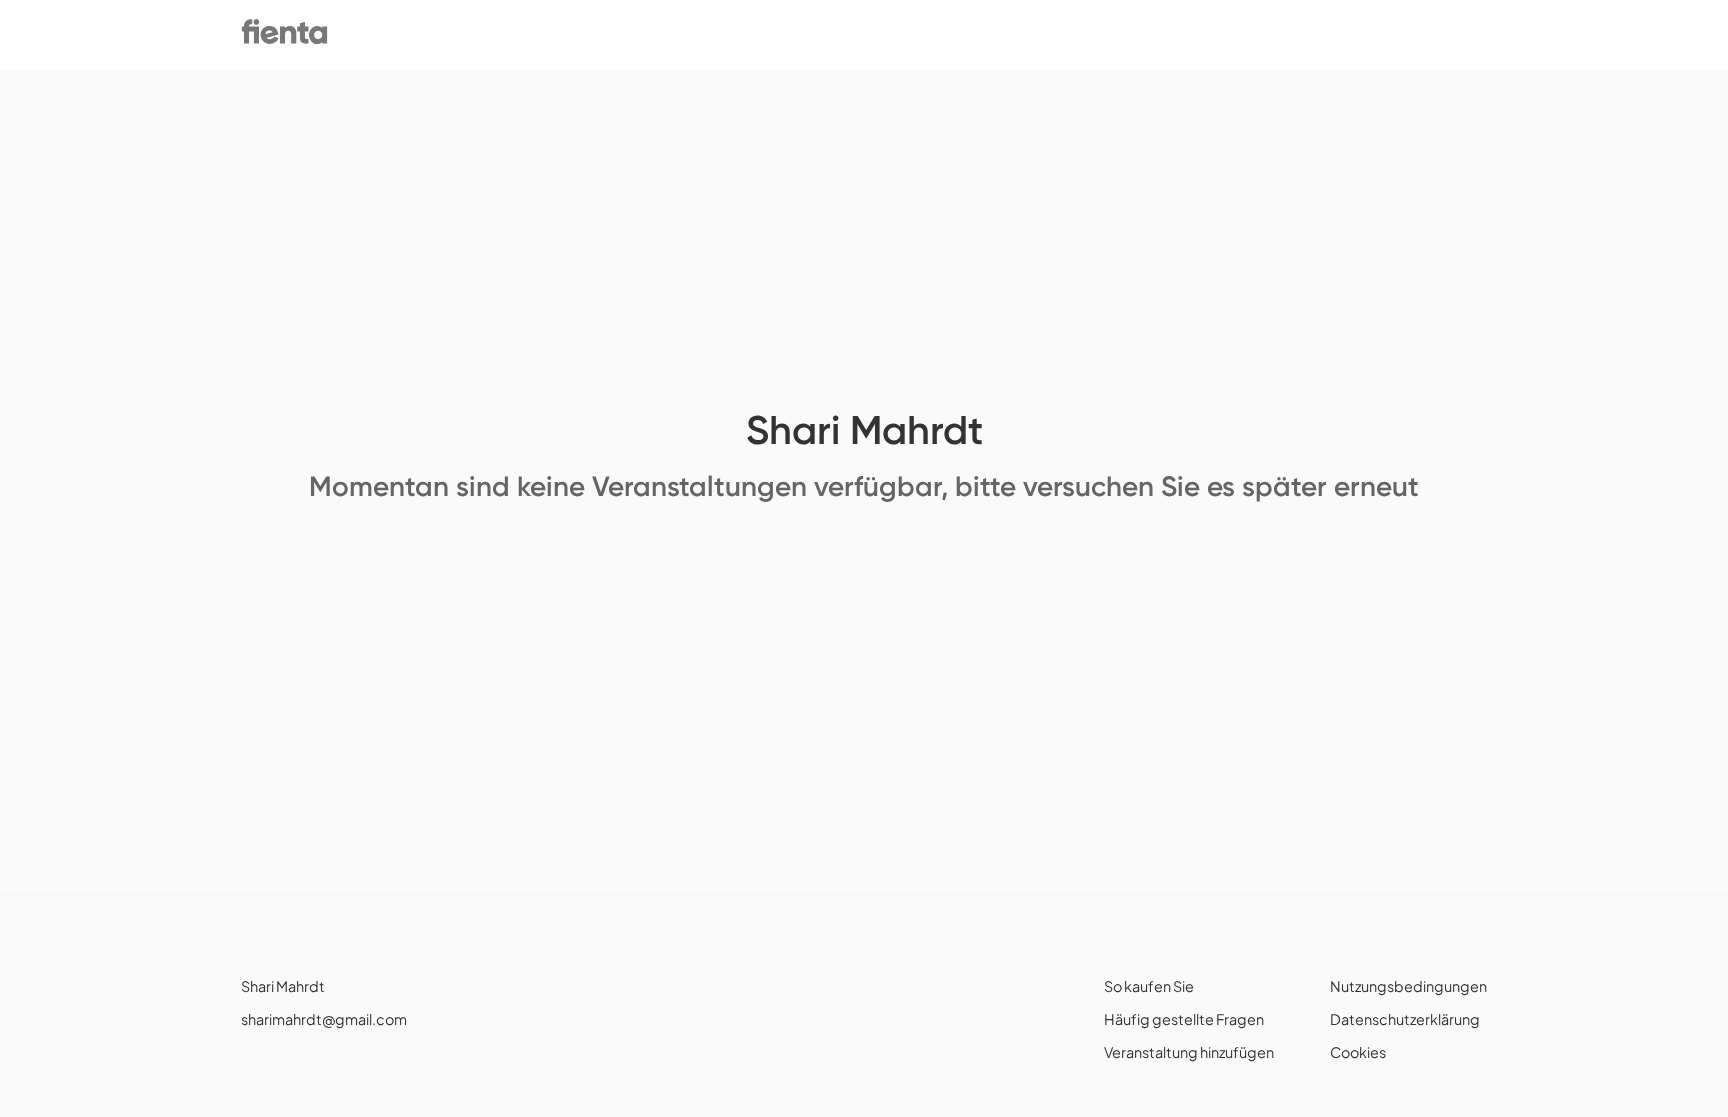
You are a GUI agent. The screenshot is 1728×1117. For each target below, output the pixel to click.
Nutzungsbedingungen (1408, 986)
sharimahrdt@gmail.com (324, 1019)
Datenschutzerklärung (1405, 1019)
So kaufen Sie (1149, 986)
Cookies (1358, 1052)
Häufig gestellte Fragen (1184, 1019)
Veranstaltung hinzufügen (1189, 1052)
